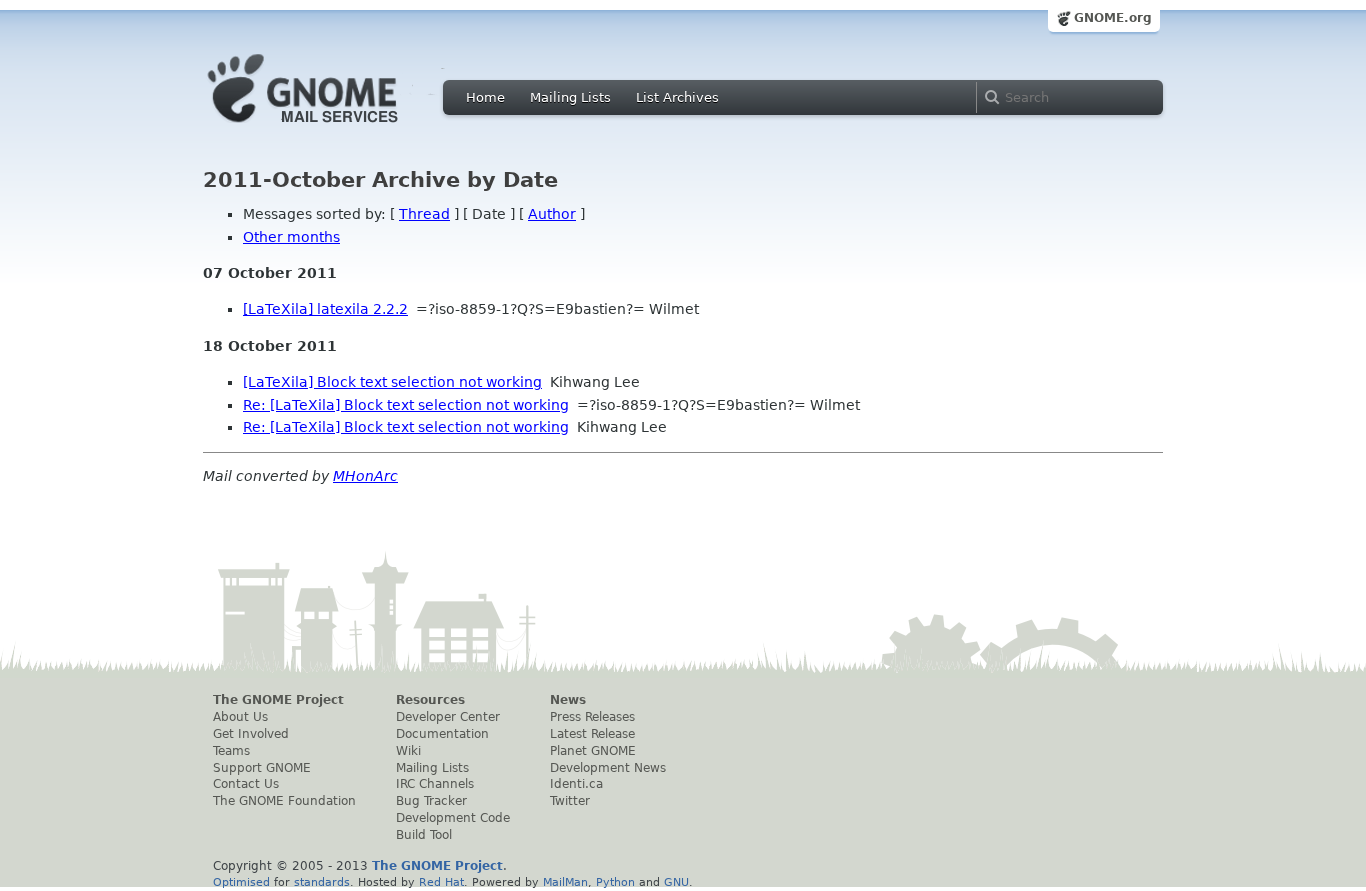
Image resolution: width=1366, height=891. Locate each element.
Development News (608, 768)
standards (322, 882)
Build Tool (424, 835)
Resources (430, 700)
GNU (676, 882)
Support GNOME (262, 768)
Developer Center (448, 717)
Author (552, 214)
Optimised (241, 882)
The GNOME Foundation (284, 801)
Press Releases (592, 717)
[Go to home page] (333, 128)
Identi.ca (576, 784)
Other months (291, 237)
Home (485, 97)
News (568, 700)
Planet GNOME (593, 751)
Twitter (570, 801)
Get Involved (251, 734)
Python (615, 882)
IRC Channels (435, 784)
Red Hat (441, 882)
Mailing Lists (570, 97)
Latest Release (592, 734)
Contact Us (246, 784)
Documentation (442, 734)
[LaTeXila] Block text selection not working (392, 382)
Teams (231, 751)
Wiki (408, 751)
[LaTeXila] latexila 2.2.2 (325, 309)
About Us (240, 717)
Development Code (453, 818)
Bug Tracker (431, 801)
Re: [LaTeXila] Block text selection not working (406, 405)
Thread (424, 214)
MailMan (565, 882)
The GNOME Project (278, 700)
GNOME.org (1113, 18)
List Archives (677, 97)
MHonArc (365, 476)
